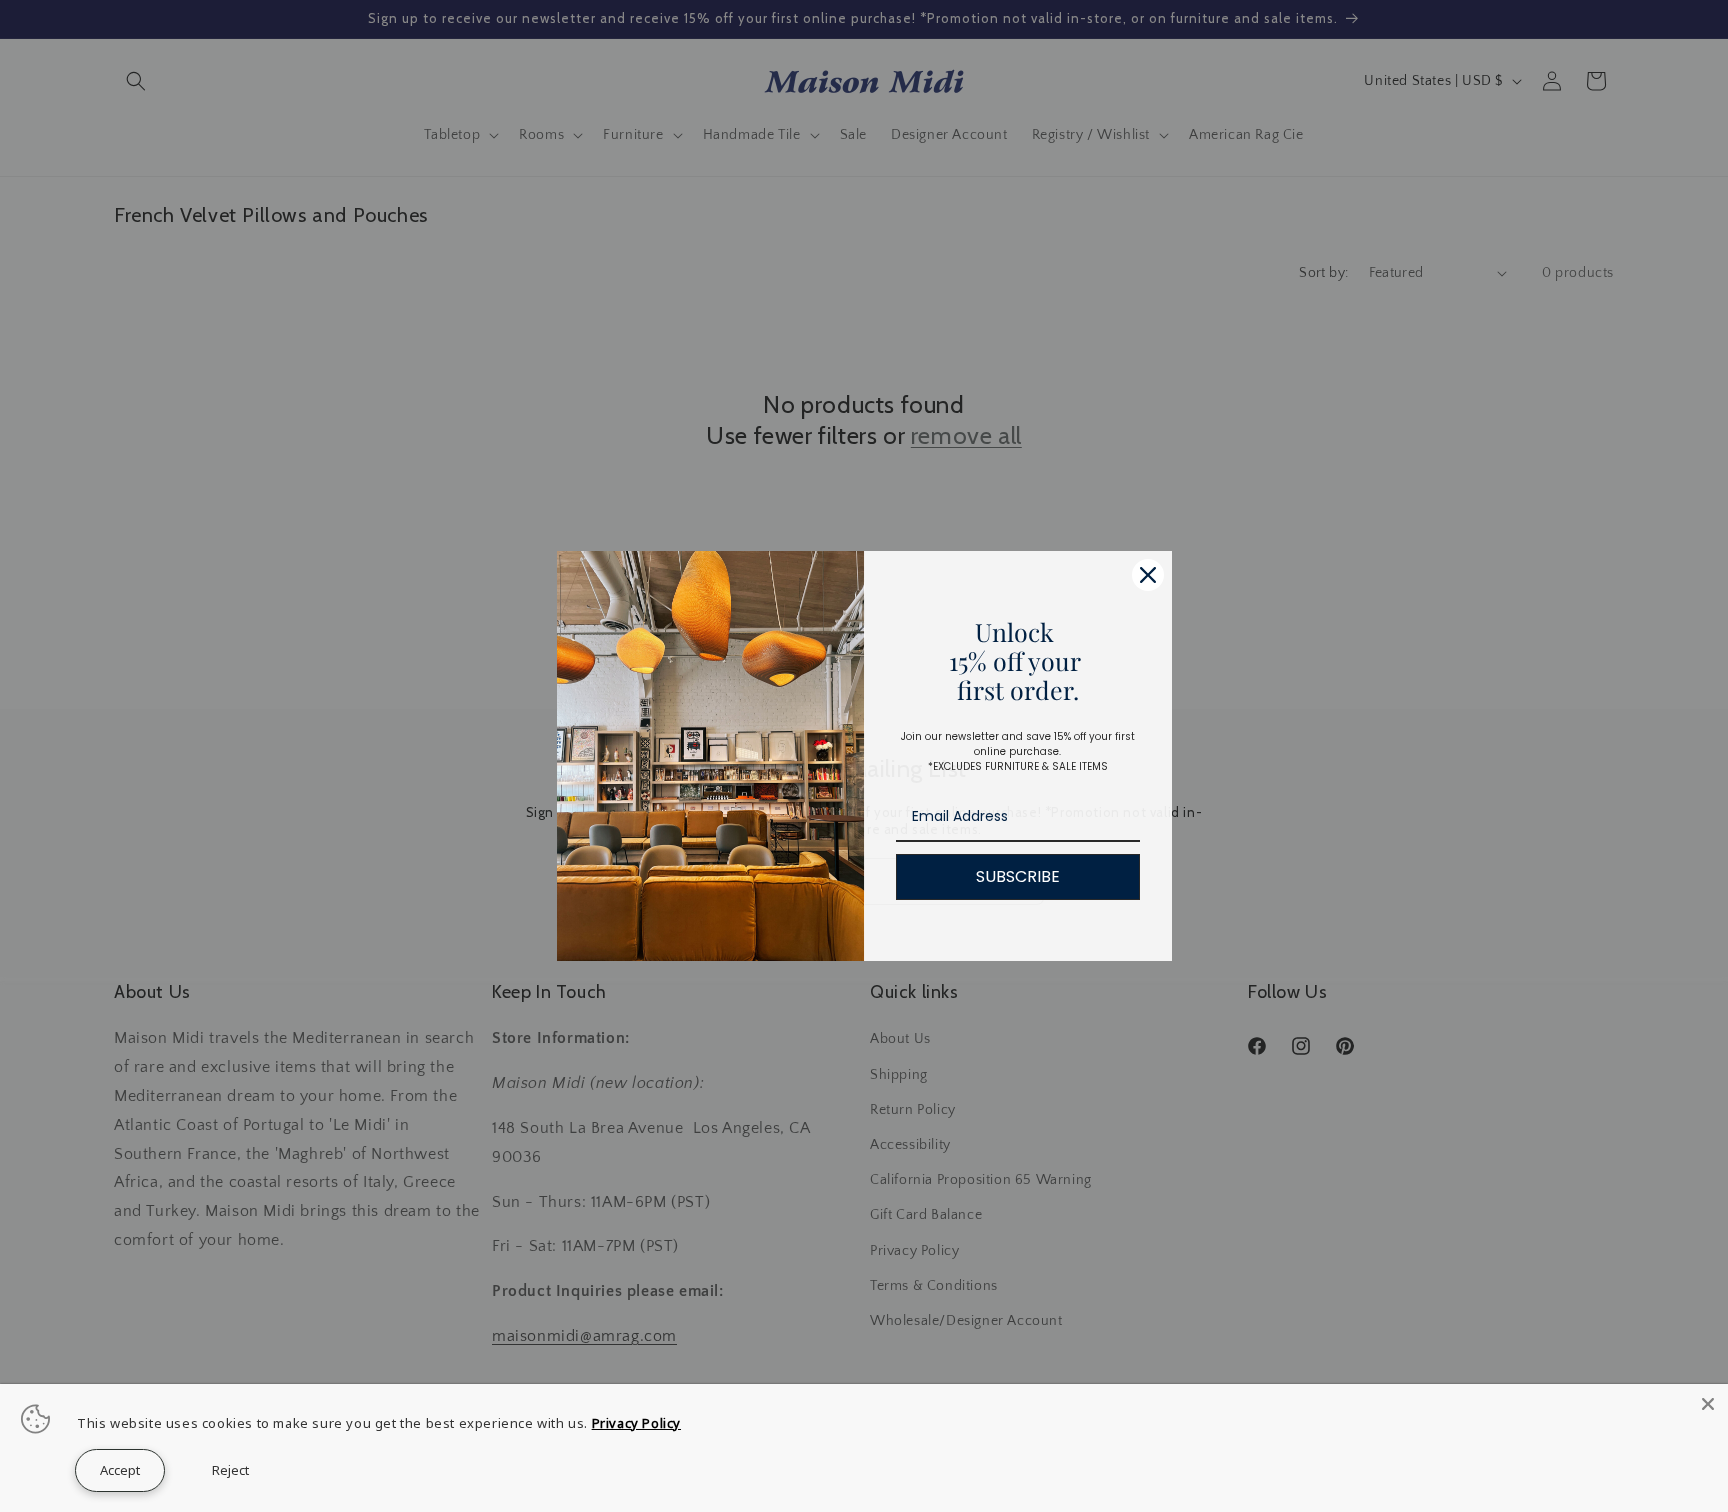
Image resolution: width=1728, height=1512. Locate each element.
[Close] (1148, 575)
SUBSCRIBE (1018, 876)
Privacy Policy (636, 1423)
